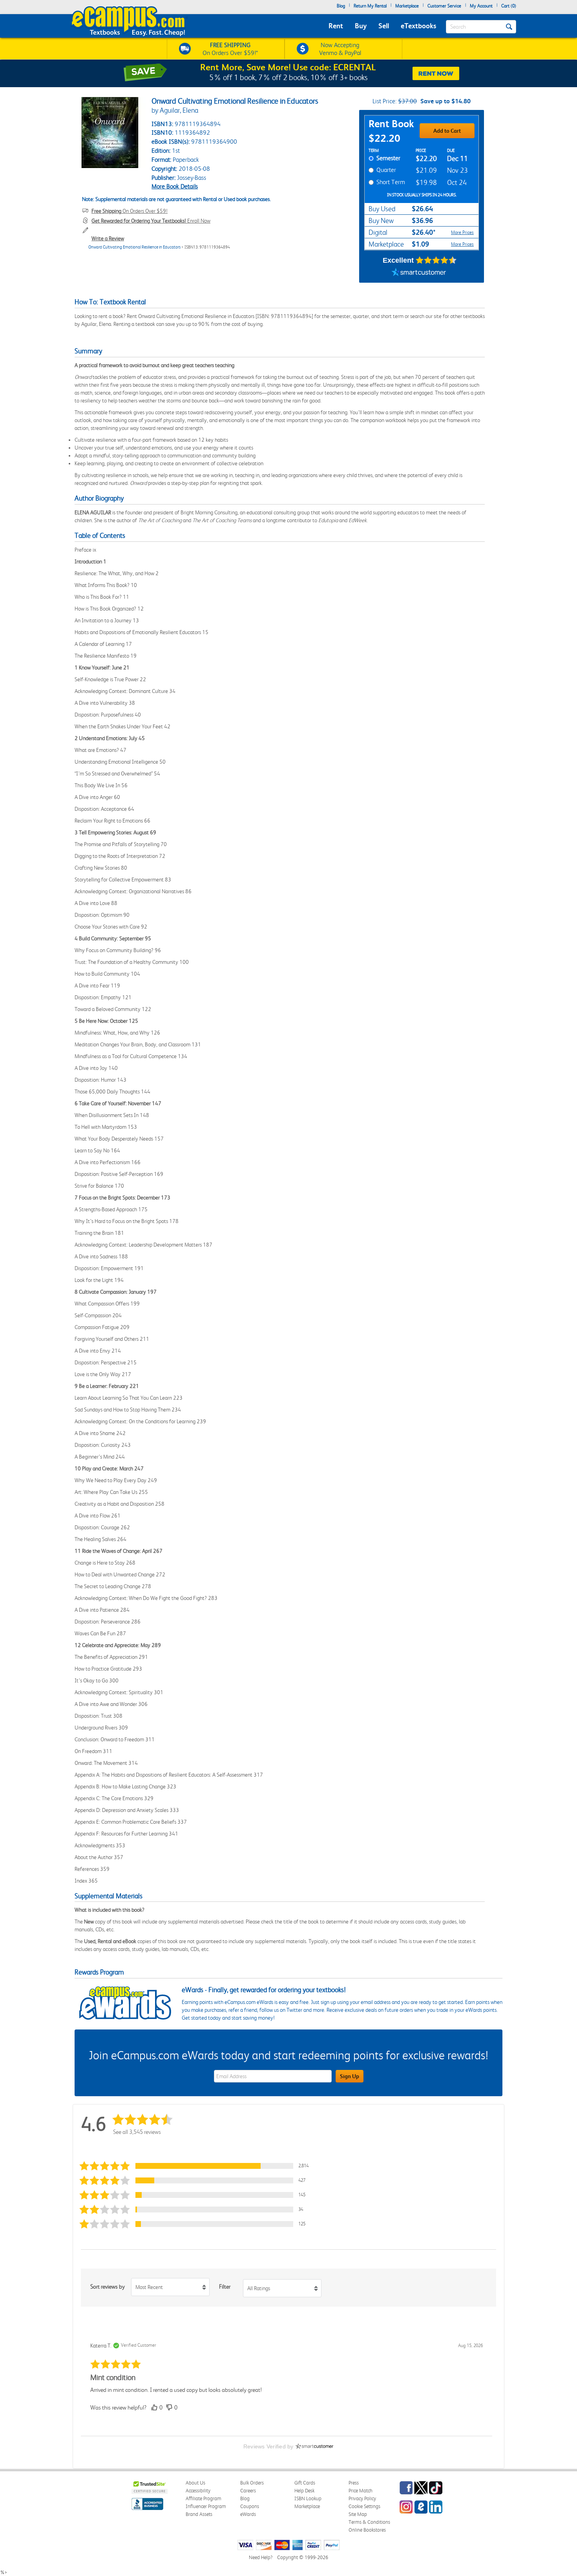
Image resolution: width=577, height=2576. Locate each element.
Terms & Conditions (369, 2522)
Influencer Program (206, 2506)
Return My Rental (370, 6)
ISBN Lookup (308, 2498)
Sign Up (350, 2076)
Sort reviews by (108, 2287)
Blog (341, 6)
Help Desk (304, 2491)
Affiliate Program (204, 2498)
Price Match (361, 2491)
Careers (248, 2491)
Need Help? (261, 2557)
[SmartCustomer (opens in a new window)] (419, 273)
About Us (195, 2483)
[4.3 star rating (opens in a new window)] (436, 260)
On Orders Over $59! (130, 211)
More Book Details (175, 186)
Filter (225, 2287)
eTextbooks (418, 26)
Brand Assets (199, 2514)
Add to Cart (447, 131)
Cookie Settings (364, 2506)
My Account (481, 6)
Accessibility (198, 2491)
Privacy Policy (362, 2498)
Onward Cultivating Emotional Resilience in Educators (134, 247)
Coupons (250, 2506)
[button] (196, 2166)
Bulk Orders (252, 2483)
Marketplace (407, 6)
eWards (248, 2514)
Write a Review (108, 238)
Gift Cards (305, 2483)
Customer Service (444, 6)
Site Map (358, 2514)
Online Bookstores (367, 2530)
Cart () (509, 6)
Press (354, 2483)
